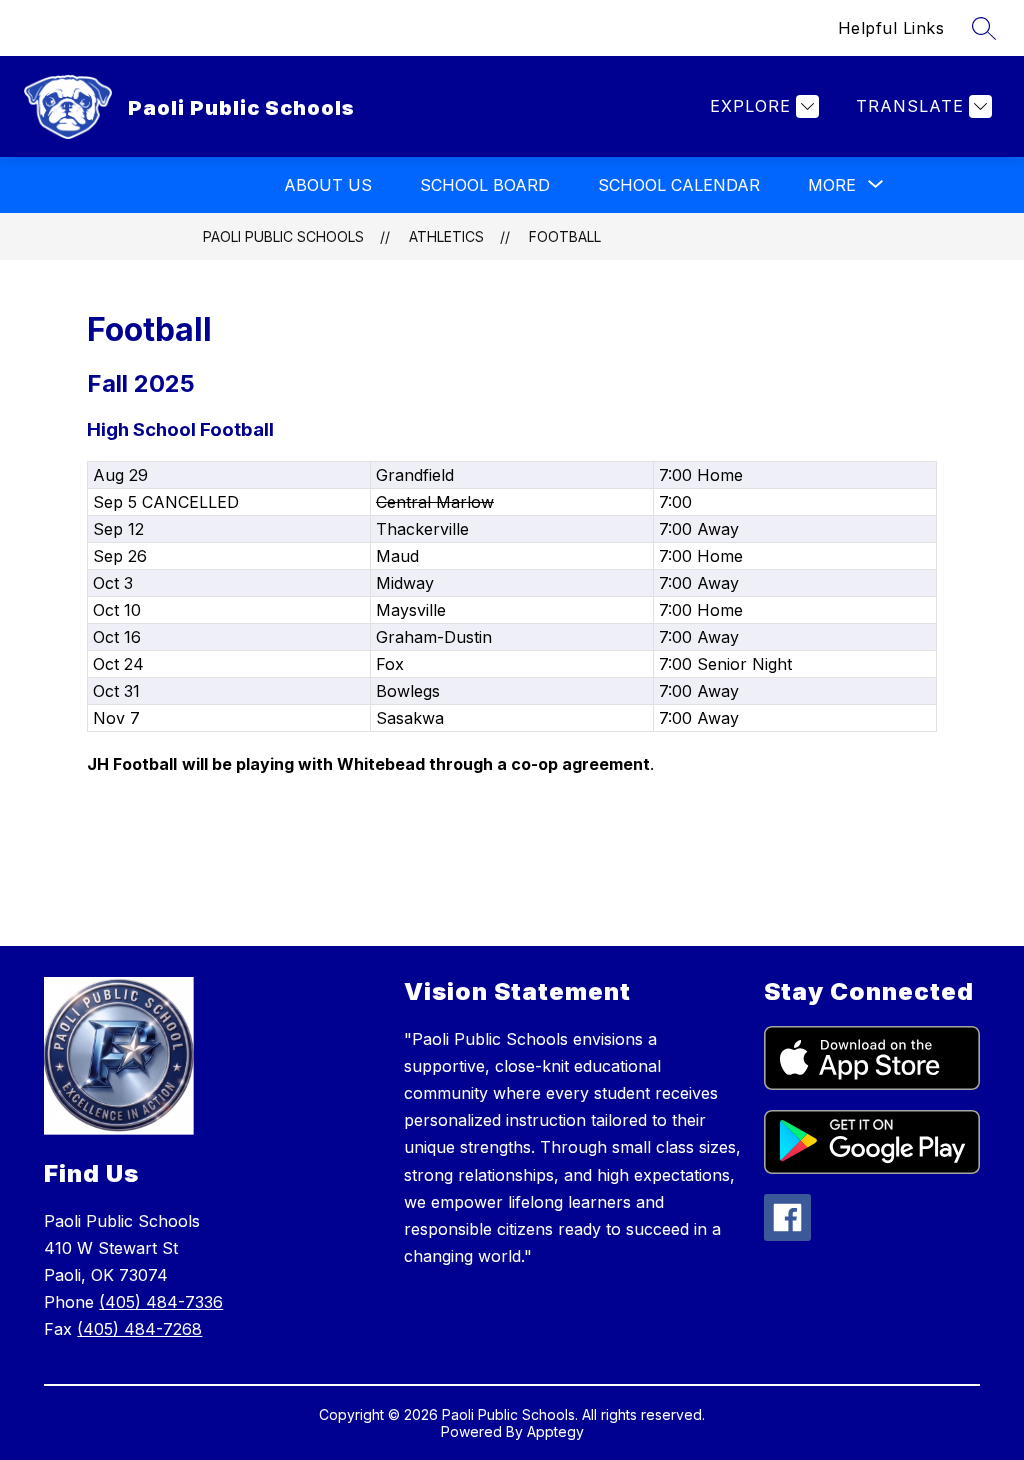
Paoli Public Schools (283, 236)
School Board (485, 185)
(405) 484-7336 (161, 1302)
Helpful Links (891, 28)
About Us (328, 185)
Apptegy (555, 1431)
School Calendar (679, 185)
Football (565, 236)
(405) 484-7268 (139, 1329)
